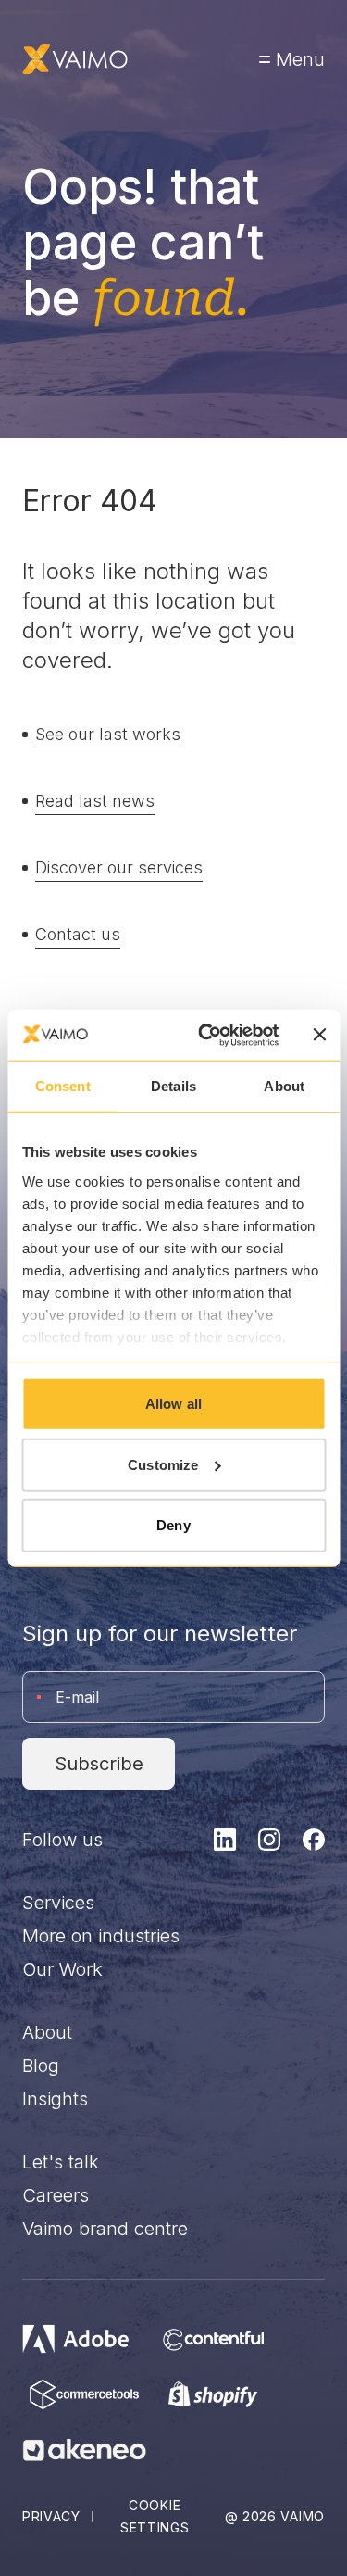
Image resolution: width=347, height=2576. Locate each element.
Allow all (173, 1404)
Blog (41, 2066)
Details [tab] (173, 1086)
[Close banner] (319, 1035)
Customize (163, 1464)
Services (58, 1903)
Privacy (51, 2516)
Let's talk (61, 2162)
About (47, 2032)
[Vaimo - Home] (75, 59)
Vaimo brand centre (105, 2229)
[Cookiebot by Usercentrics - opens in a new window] (207, 1035)
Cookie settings (155, 2516)
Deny (173, 1525)
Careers (56, 2195)
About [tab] (284, 1086)
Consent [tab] (63, 1086)
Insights (55, 2099)
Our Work (62, 1969)
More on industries (101, 1936)
